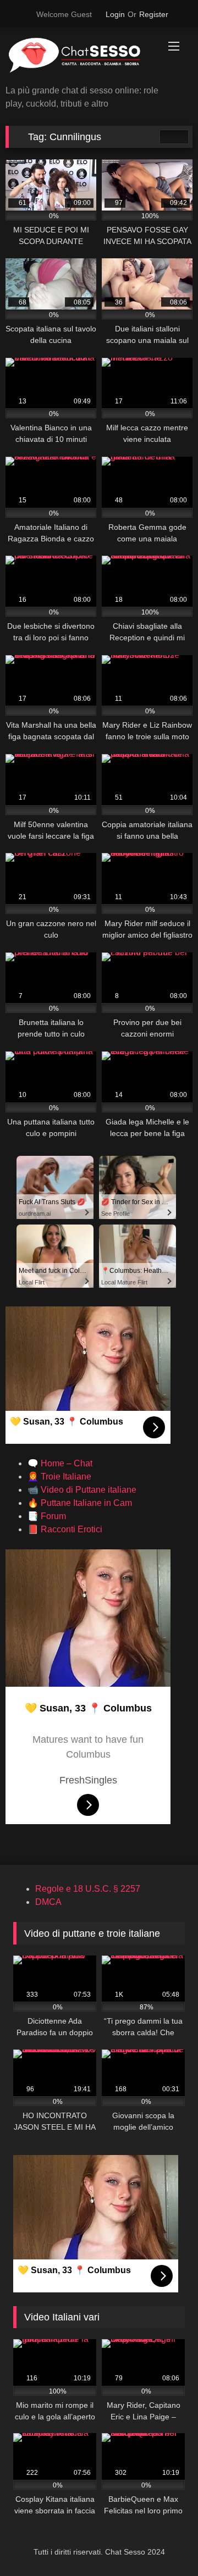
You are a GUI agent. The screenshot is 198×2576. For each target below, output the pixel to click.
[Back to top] (165, 2543)
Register (154, 14)
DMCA (48, 1902)
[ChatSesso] (81, 57)
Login (115, 14)
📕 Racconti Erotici (65, 1529)
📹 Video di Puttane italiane (82, 1490)
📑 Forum (47, 1516)
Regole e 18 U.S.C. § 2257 (88, 1889)
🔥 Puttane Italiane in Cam (80, 1503)
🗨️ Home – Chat (60, 1463)
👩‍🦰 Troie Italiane (59, 1477)
